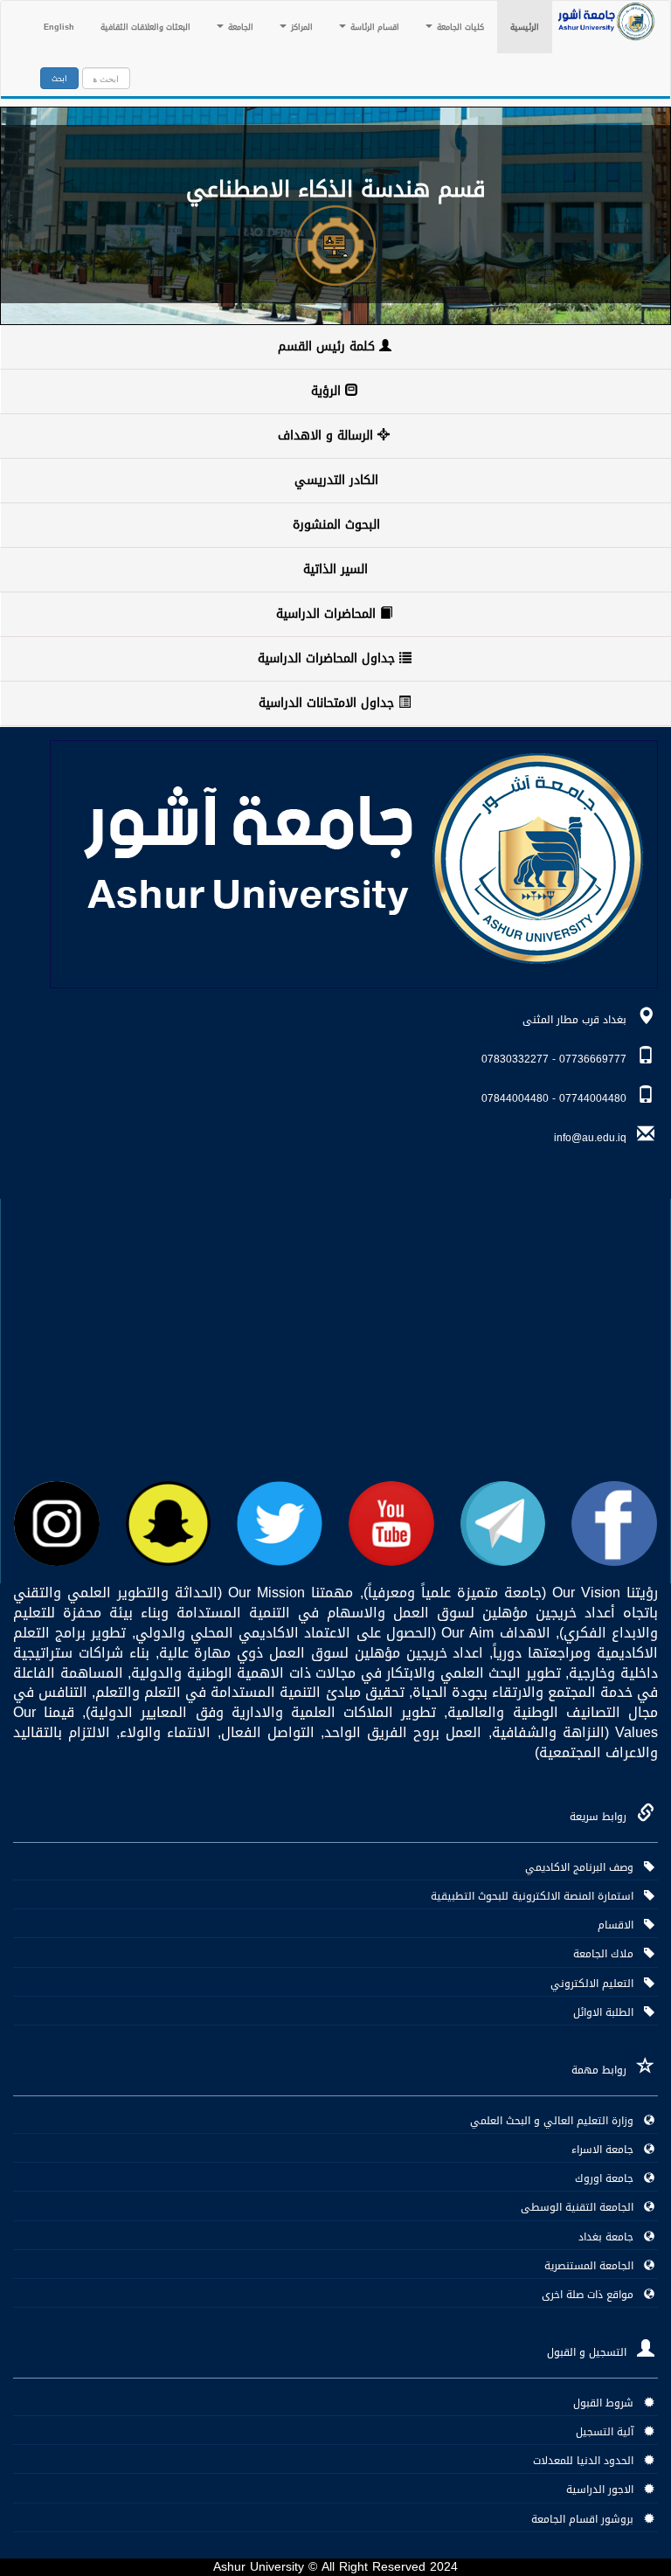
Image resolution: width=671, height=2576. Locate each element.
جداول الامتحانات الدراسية (329, 703)
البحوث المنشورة (336, 525)
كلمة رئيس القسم (329, 346)
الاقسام (621, 1925)
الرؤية (328, 391)
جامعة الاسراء (608, 2150)
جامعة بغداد (611, 2237)
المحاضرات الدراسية (328, 614)
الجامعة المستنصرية (594, 2266)
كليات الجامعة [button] (459, 27)
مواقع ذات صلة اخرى (593, 2295)
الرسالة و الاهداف (328, 436)
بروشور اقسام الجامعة (588, 2519)
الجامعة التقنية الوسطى (582, 2207)
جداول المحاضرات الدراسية (329, 658)
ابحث (59, 79)
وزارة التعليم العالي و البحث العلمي (557, 2121)
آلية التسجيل (610, 2432)
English (59, 27)
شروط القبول (609, 2403)
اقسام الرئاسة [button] (374, 27)
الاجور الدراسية (605, 2489)
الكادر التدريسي (336, 480)
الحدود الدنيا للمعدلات (588, 2461)
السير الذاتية (335, 569)
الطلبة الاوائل (609, 2012)
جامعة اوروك (609, 2178)
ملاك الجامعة (609, 1954)
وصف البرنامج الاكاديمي (585, 1867)
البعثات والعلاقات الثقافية (145, 27)
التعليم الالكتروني (597, 1984)
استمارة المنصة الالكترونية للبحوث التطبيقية (537, 1896)
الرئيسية (518, 27)
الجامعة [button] (239, 27)
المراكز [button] (301, 27)
